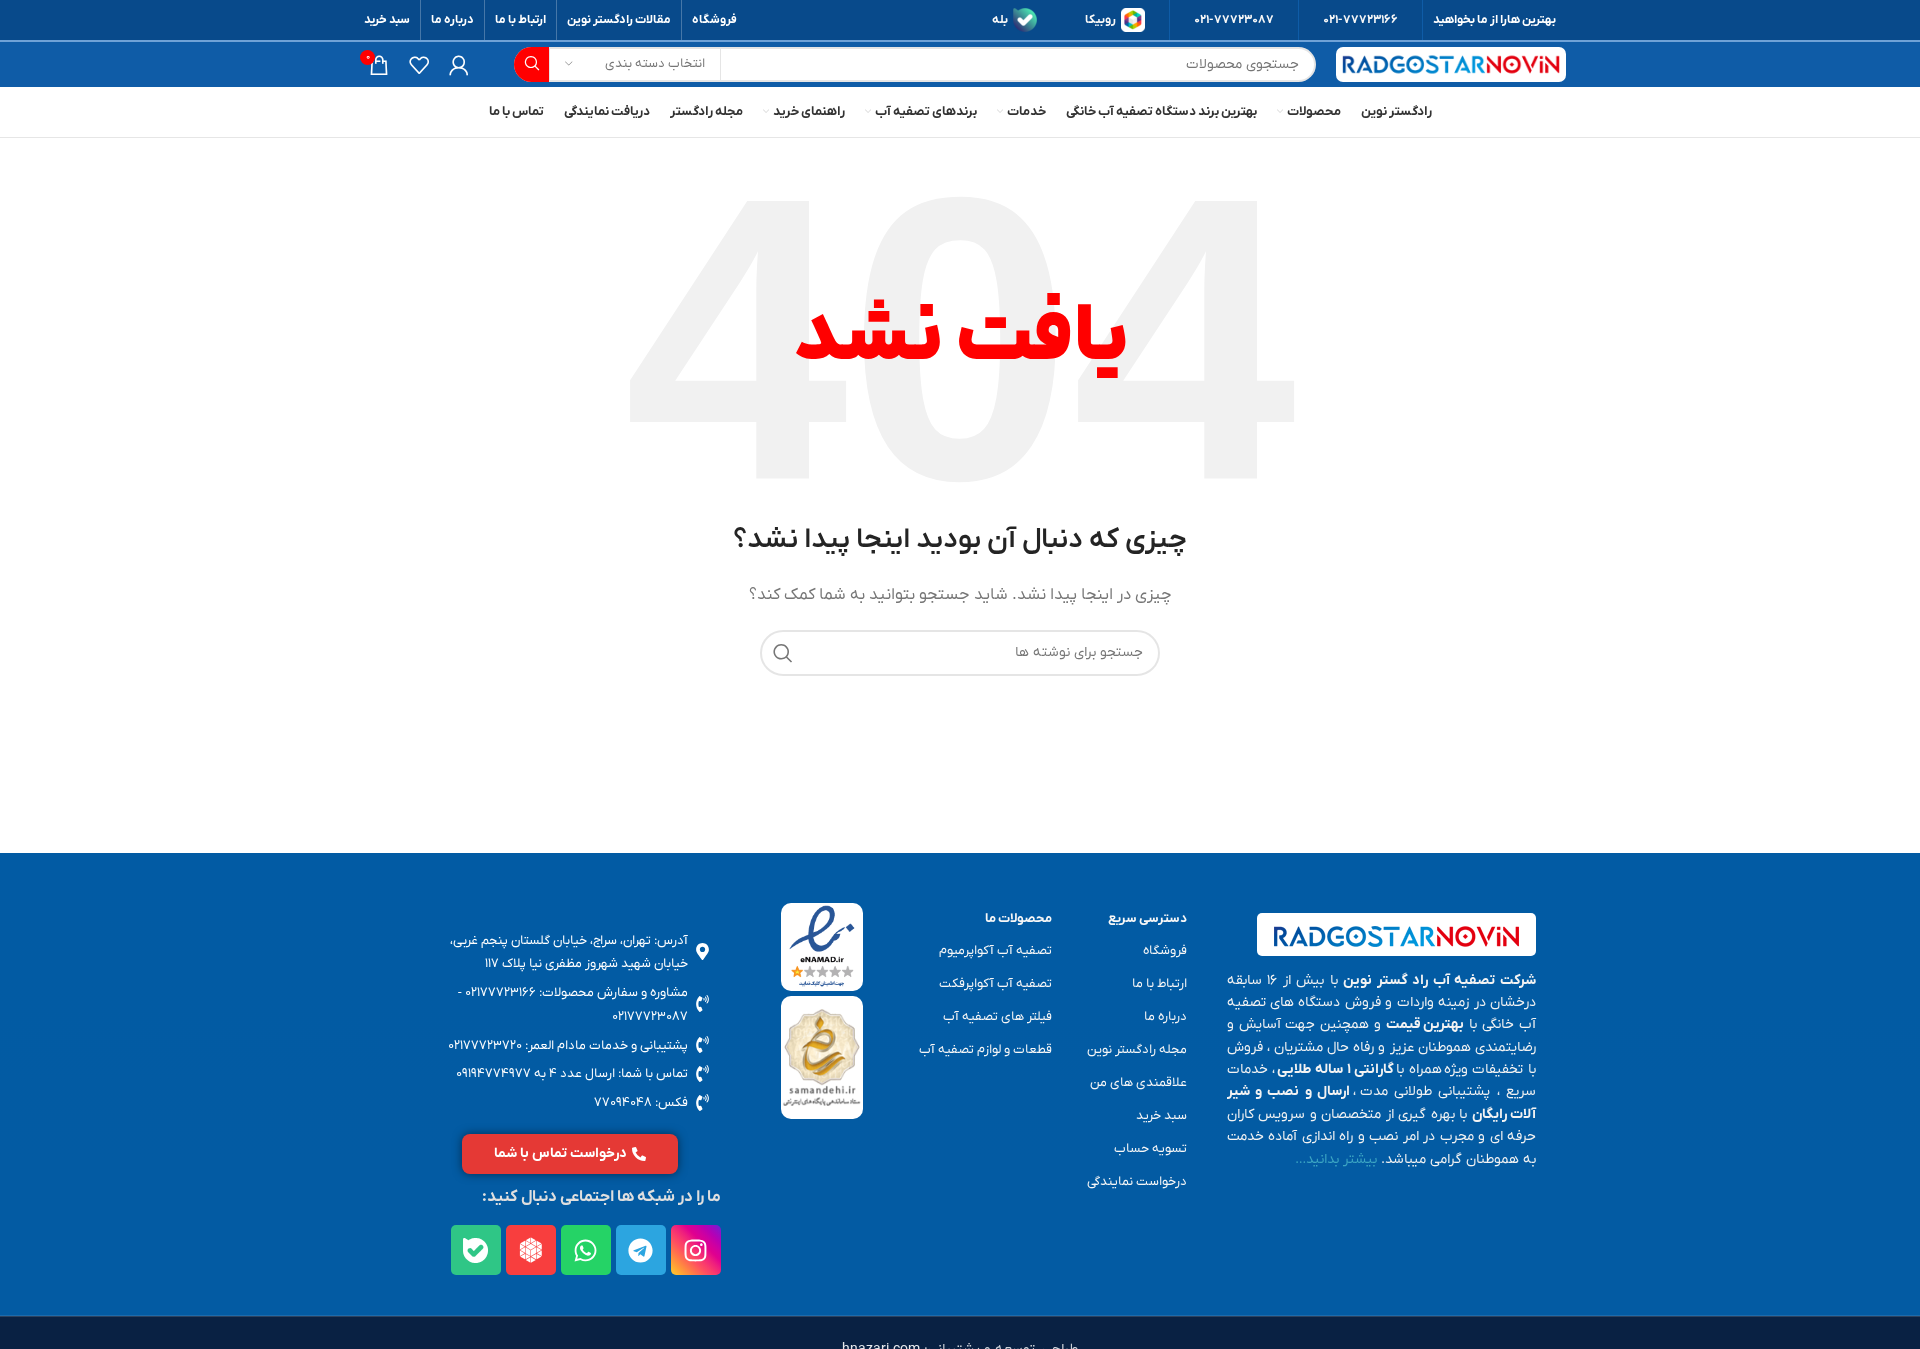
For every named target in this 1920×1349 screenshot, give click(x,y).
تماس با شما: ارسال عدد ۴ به (609, 1073)
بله (1000, 20)
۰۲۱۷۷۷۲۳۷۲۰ (485, 1045)
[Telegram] (641, 1250)
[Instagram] (696, 1250)
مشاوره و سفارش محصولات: (612, 992)
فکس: (670, 1102)
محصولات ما (1018, 918)
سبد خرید (1161, 1115)
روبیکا (1100, 20)
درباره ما (1165, 1016)
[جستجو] (531, 64)
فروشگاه (1165, 950)
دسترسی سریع (1147, 918)
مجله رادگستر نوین (1137, 1049)
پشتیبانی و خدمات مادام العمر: (605, 1045)
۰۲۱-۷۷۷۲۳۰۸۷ (1234, 20)
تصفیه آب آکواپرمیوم (995, 950)
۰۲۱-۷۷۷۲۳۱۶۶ (1360, 20)
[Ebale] (476, 1250)
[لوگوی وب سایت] (1451, 65)
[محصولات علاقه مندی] (419, 65)
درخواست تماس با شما (560, 1153)
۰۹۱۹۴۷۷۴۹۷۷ (493, 1073)
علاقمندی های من (1138, 1082)
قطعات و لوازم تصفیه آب (985, 1049)
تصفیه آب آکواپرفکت (995, 983)
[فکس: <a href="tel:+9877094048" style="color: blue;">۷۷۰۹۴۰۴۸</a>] (702, 1102)
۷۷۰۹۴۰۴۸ (623, 1102)
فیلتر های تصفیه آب (997, 1016)
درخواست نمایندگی (1137, 1181)
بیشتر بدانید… (1336, 1159)
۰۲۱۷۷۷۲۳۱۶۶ (500, 992)
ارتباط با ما (1159, 983)
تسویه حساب (1150, 1148)
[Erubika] (531, 1250)
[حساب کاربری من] (459, 65)
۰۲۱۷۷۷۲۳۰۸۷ (650, 1016)
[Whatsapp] (586, 1250)
